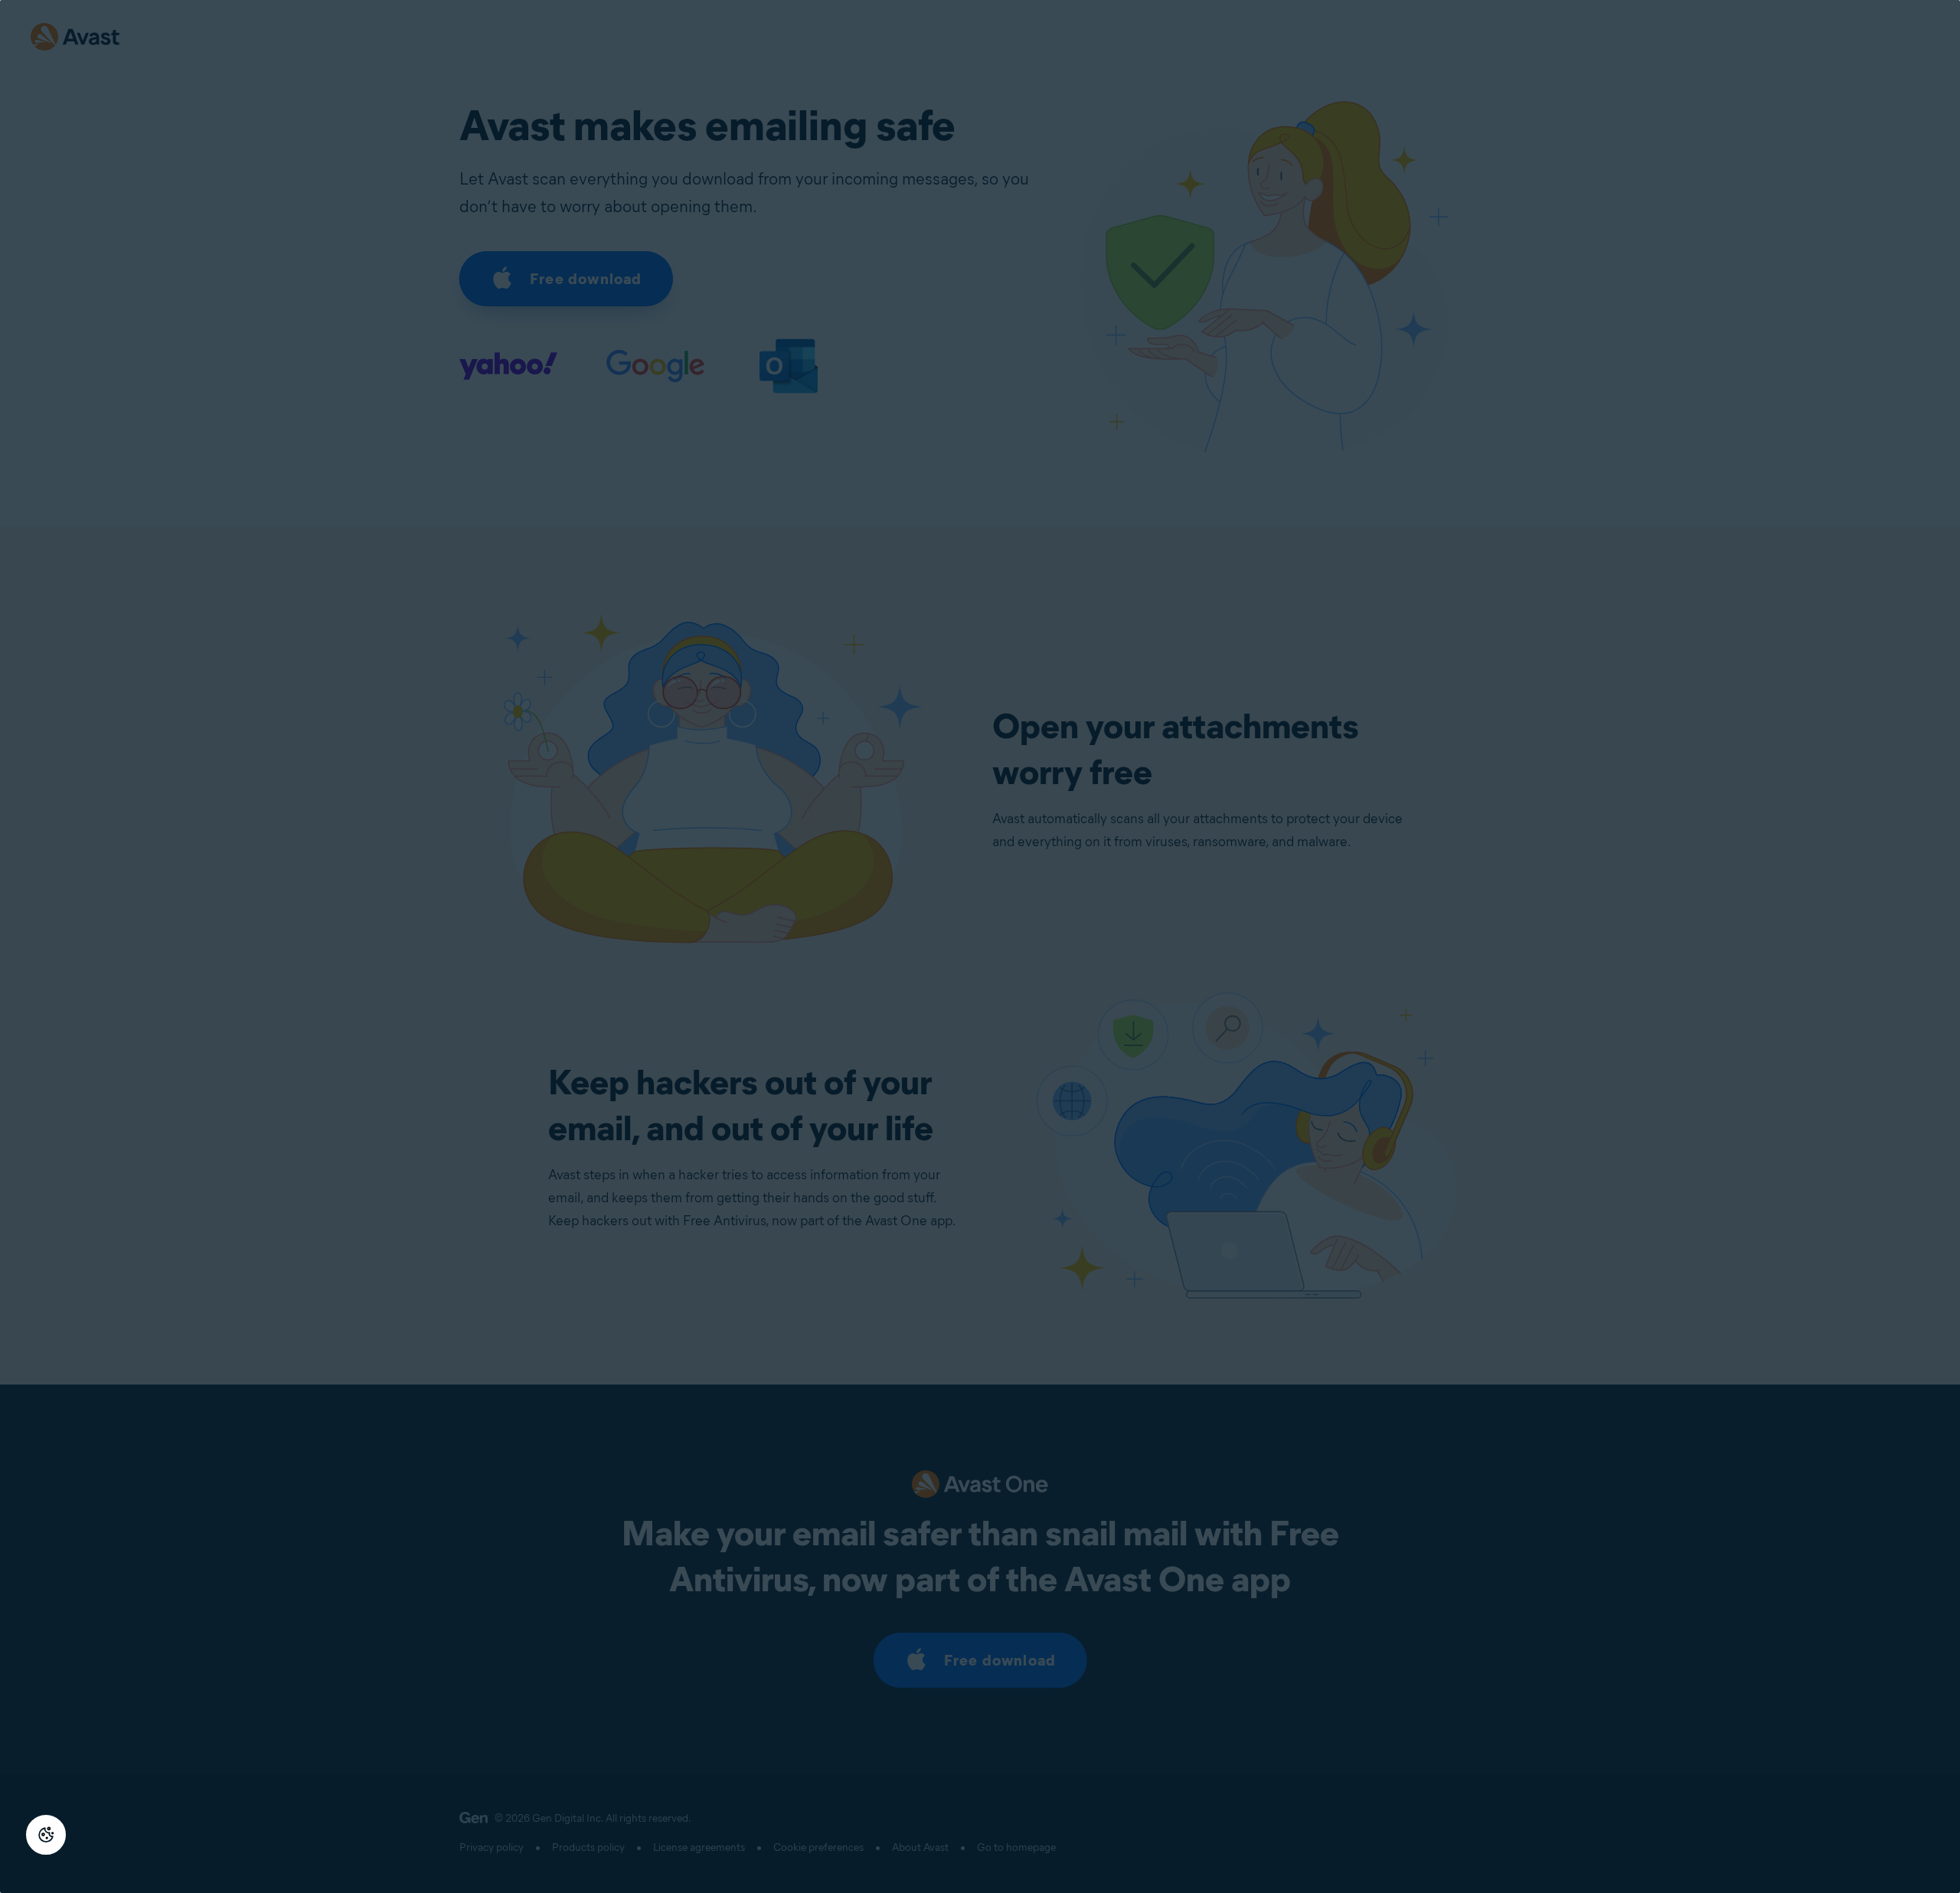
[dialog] (980, 947)
